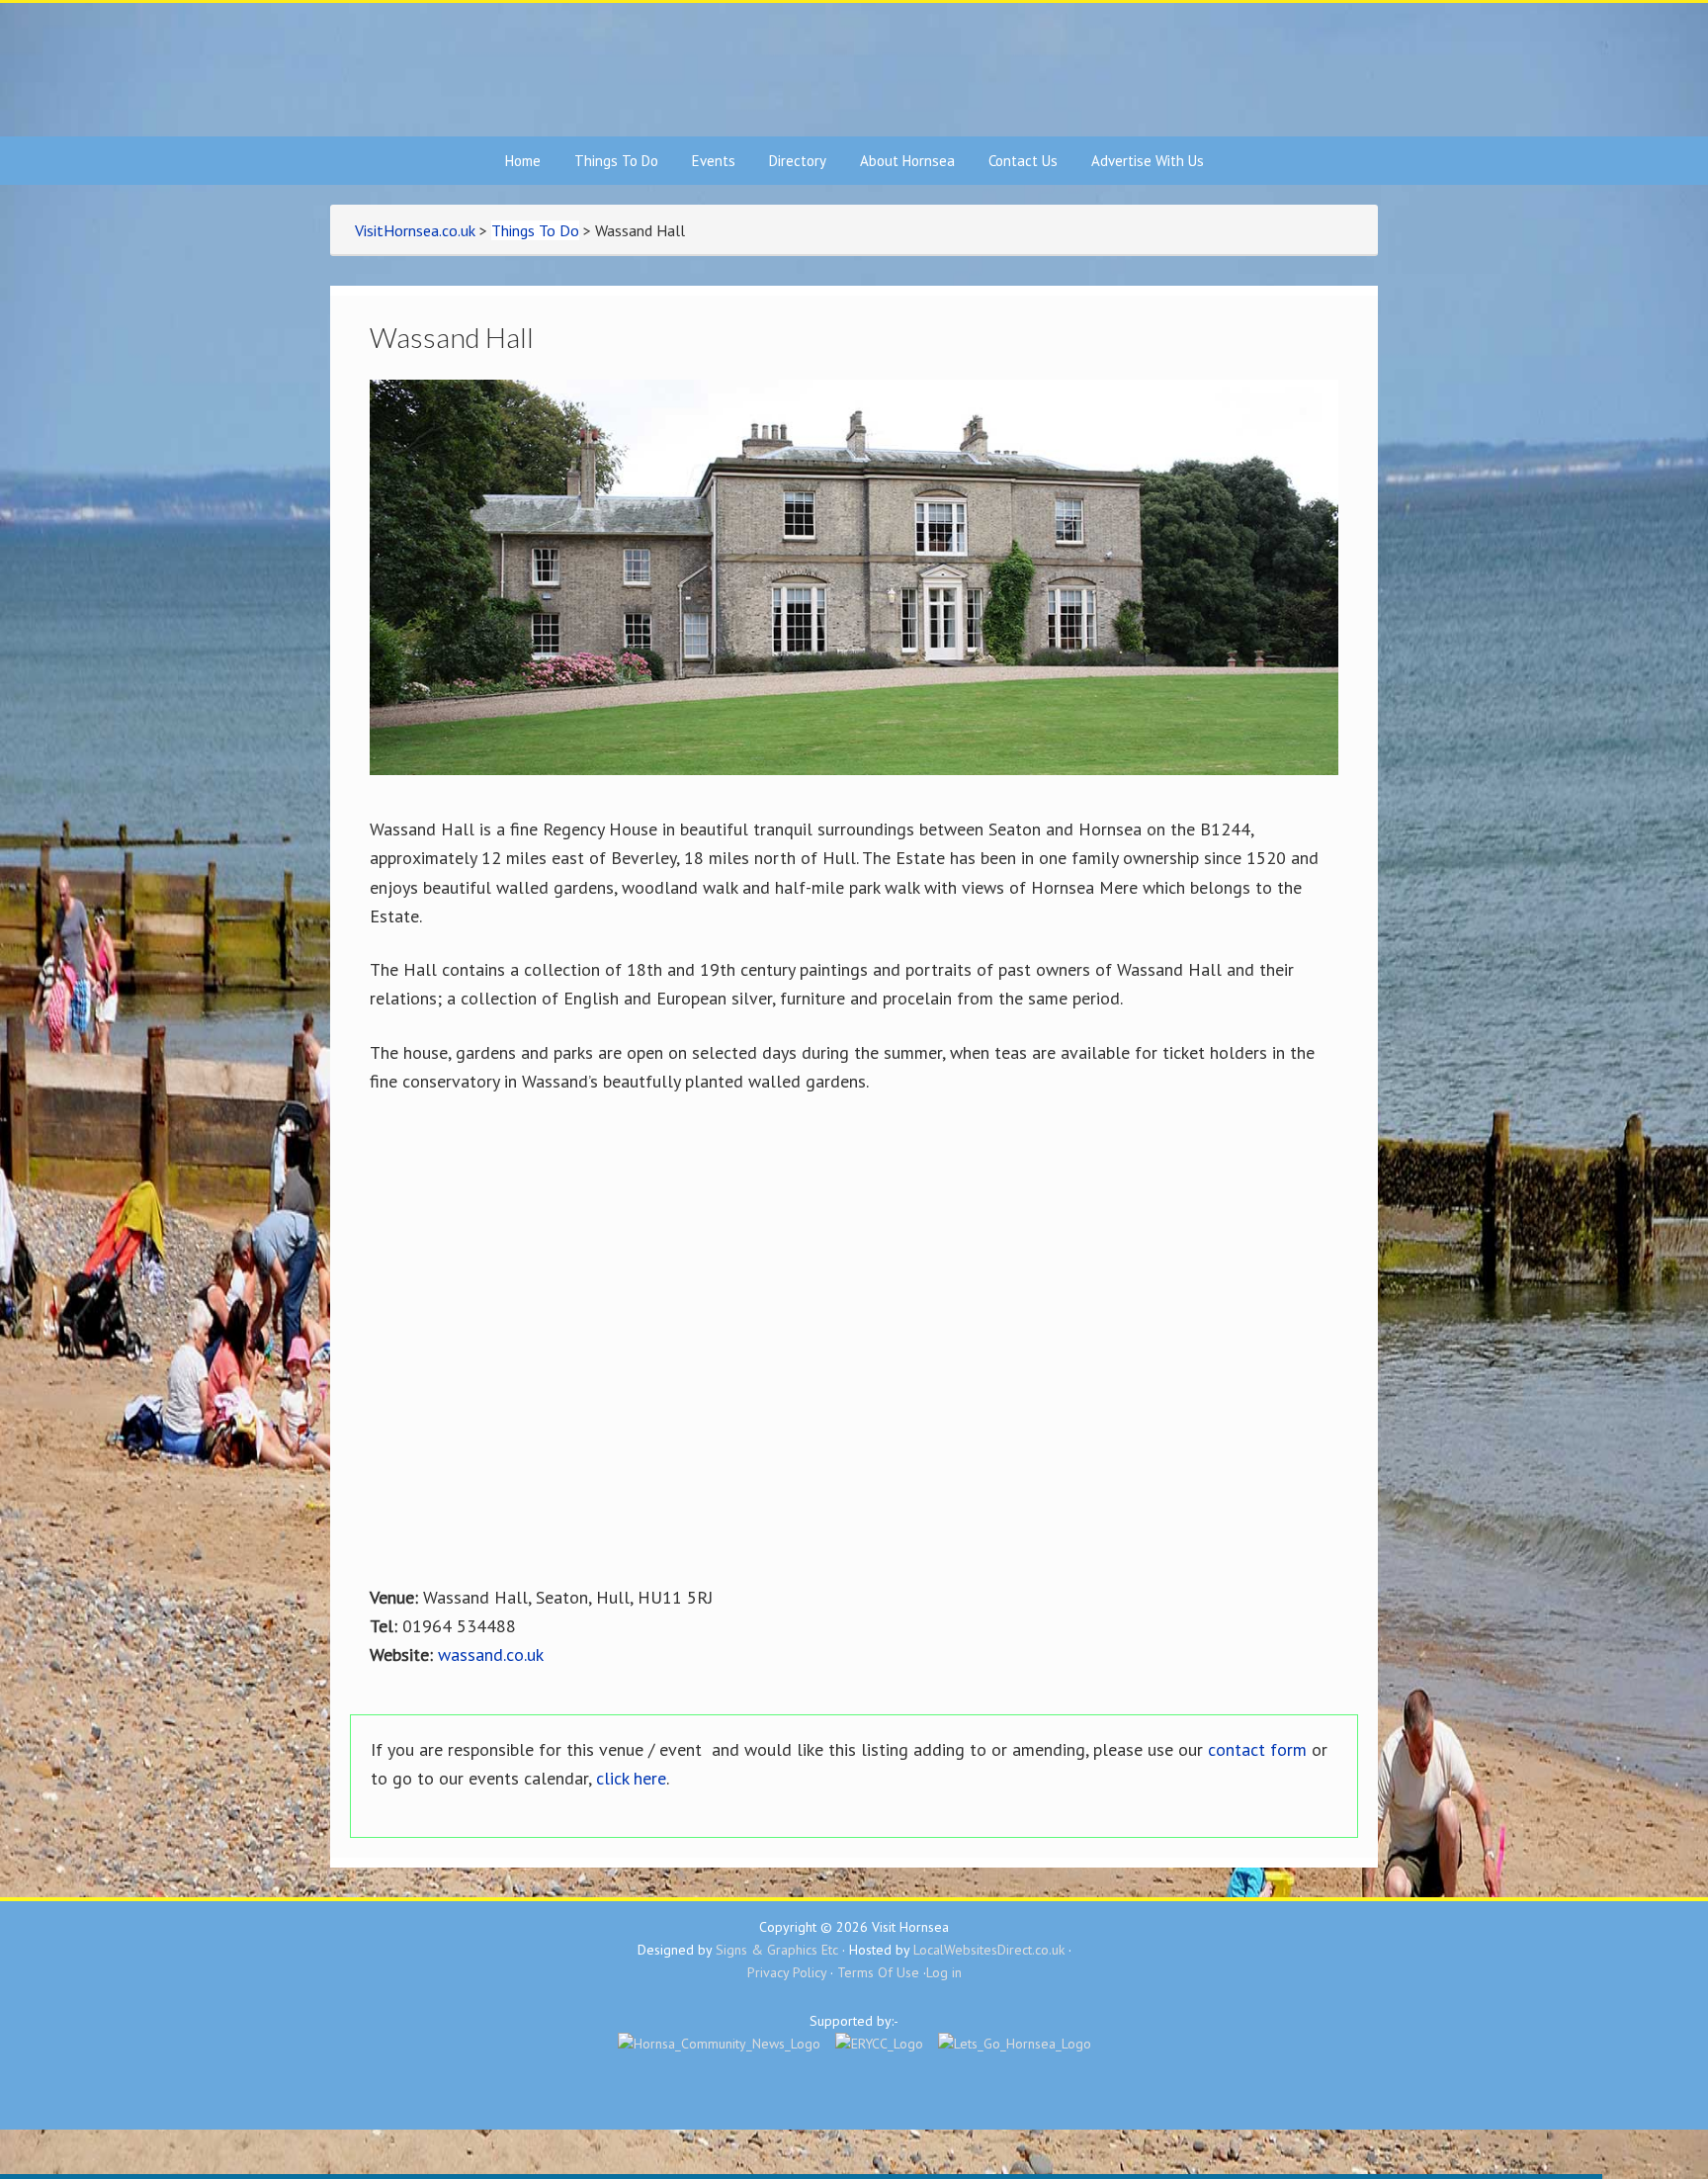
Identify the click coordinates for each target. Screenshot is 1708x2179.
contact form (1257, 1749)
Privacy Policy (787, 1972)
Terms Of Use (878, 1972)
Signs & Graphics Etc (777, 1950)
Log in (944, 1972)
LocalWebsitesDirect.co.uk (989, 1950)
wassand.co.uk (491, 1655)
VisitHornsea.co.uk (854, 70)
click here (631, 1778)
